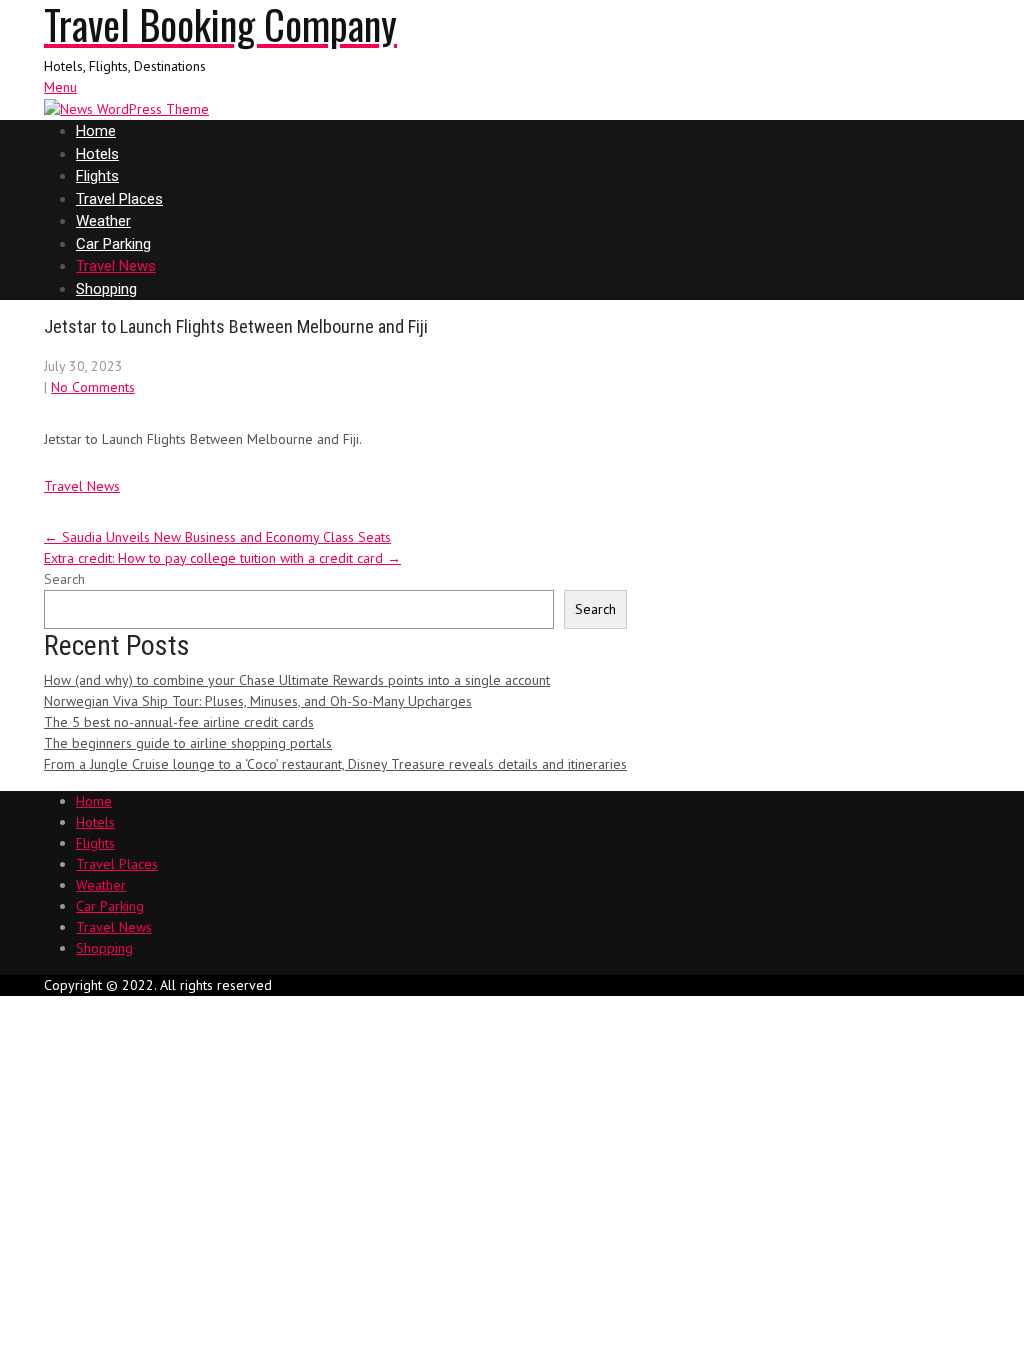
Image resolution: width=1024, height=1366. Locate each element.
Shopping (106, 289)
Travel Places (119, 199)
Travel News (116, 266)
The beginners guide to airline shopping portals (188, 743)
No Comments (93, 387)
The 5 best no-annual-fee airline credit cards (179, 722)
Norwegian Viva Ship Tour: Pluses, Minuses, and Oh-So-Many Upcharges (258, 701)
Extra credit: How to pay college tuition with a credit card (222, 558)
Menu (60, 87)
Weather (103, 221)
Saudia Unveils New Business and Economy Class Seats (217, 537)
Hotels (97, 154)
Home (96, 131)
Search (64, 579)
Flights (97, 176)
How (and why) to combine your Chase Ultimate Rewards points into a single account (297, 680)
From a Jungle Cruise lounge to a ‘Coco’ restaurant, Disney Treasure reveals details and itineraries (335, 764)
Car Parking (113, 244)
